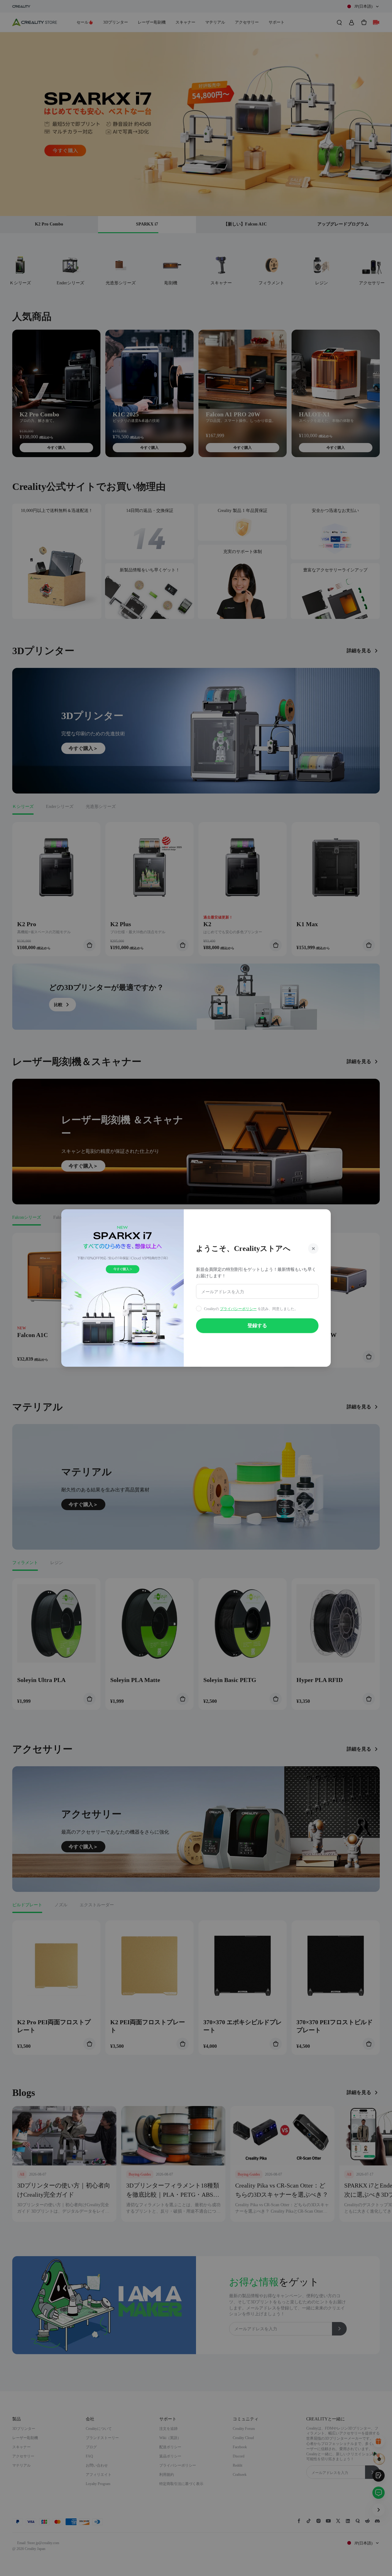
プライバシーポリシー (238, 1309)
